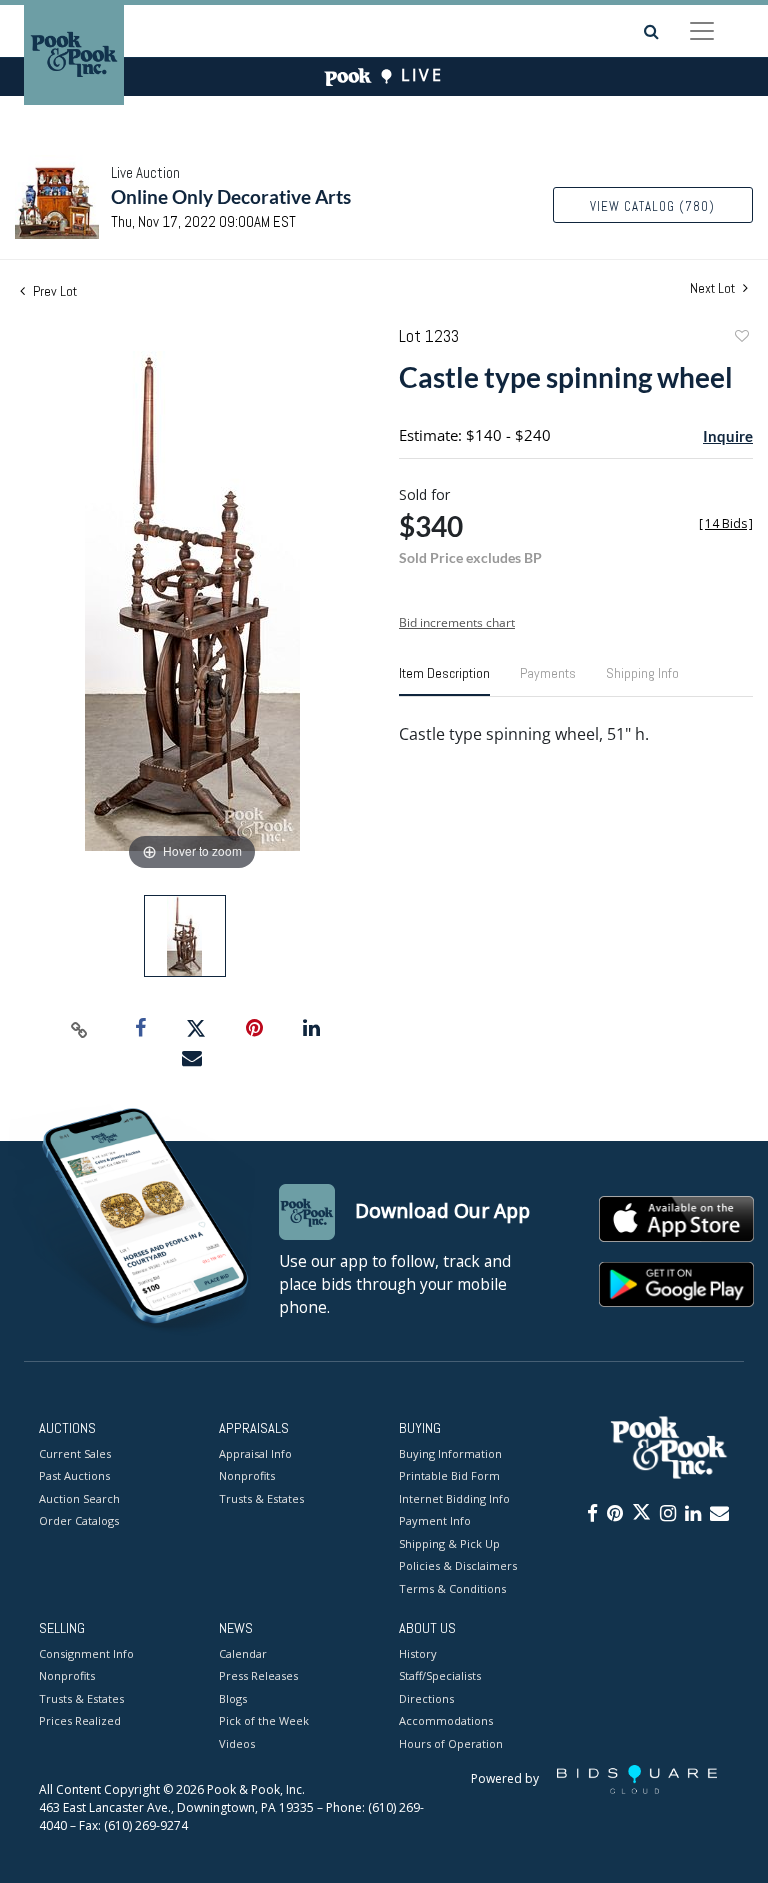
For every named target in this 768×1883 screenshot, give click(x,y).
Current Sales (75, 1453)
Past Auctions (74, 1475)
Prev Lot (53, 291)
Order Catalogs (79, 1520)
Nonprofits (247, 1475)
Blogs (233, 1698)
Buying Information (450, 1453)
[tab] (444, 681)
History (418, 1653)
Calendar (243, 1653)
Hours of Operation (451, 1743)
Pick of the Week (264, 1720)
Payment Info (435, 1520)
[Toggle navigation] (702, 31)
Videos (237, 1743)
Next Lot (714, 288)
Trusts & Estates (261, 1498)
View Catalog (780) (652, 206)
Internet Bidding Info (454, 1498)
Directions (426, 1698)
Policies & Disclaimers (458, 1565)
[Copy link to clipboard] (80, 1029)
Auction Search (79, 1498)
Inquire (728, 436)
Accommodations (446, 1720)
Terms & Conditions (452, 1588)
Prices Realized (80, 1720)
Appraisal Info (255, 1453)
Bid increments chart (457, 622)
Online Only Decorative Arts (231, 196)
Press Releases (258, 1675)
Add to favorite (741, 338)
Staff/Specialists (440, 1675)
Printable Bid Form (449, 1475)
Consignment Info (86, 1653)
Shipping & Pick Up (449, 1543)
